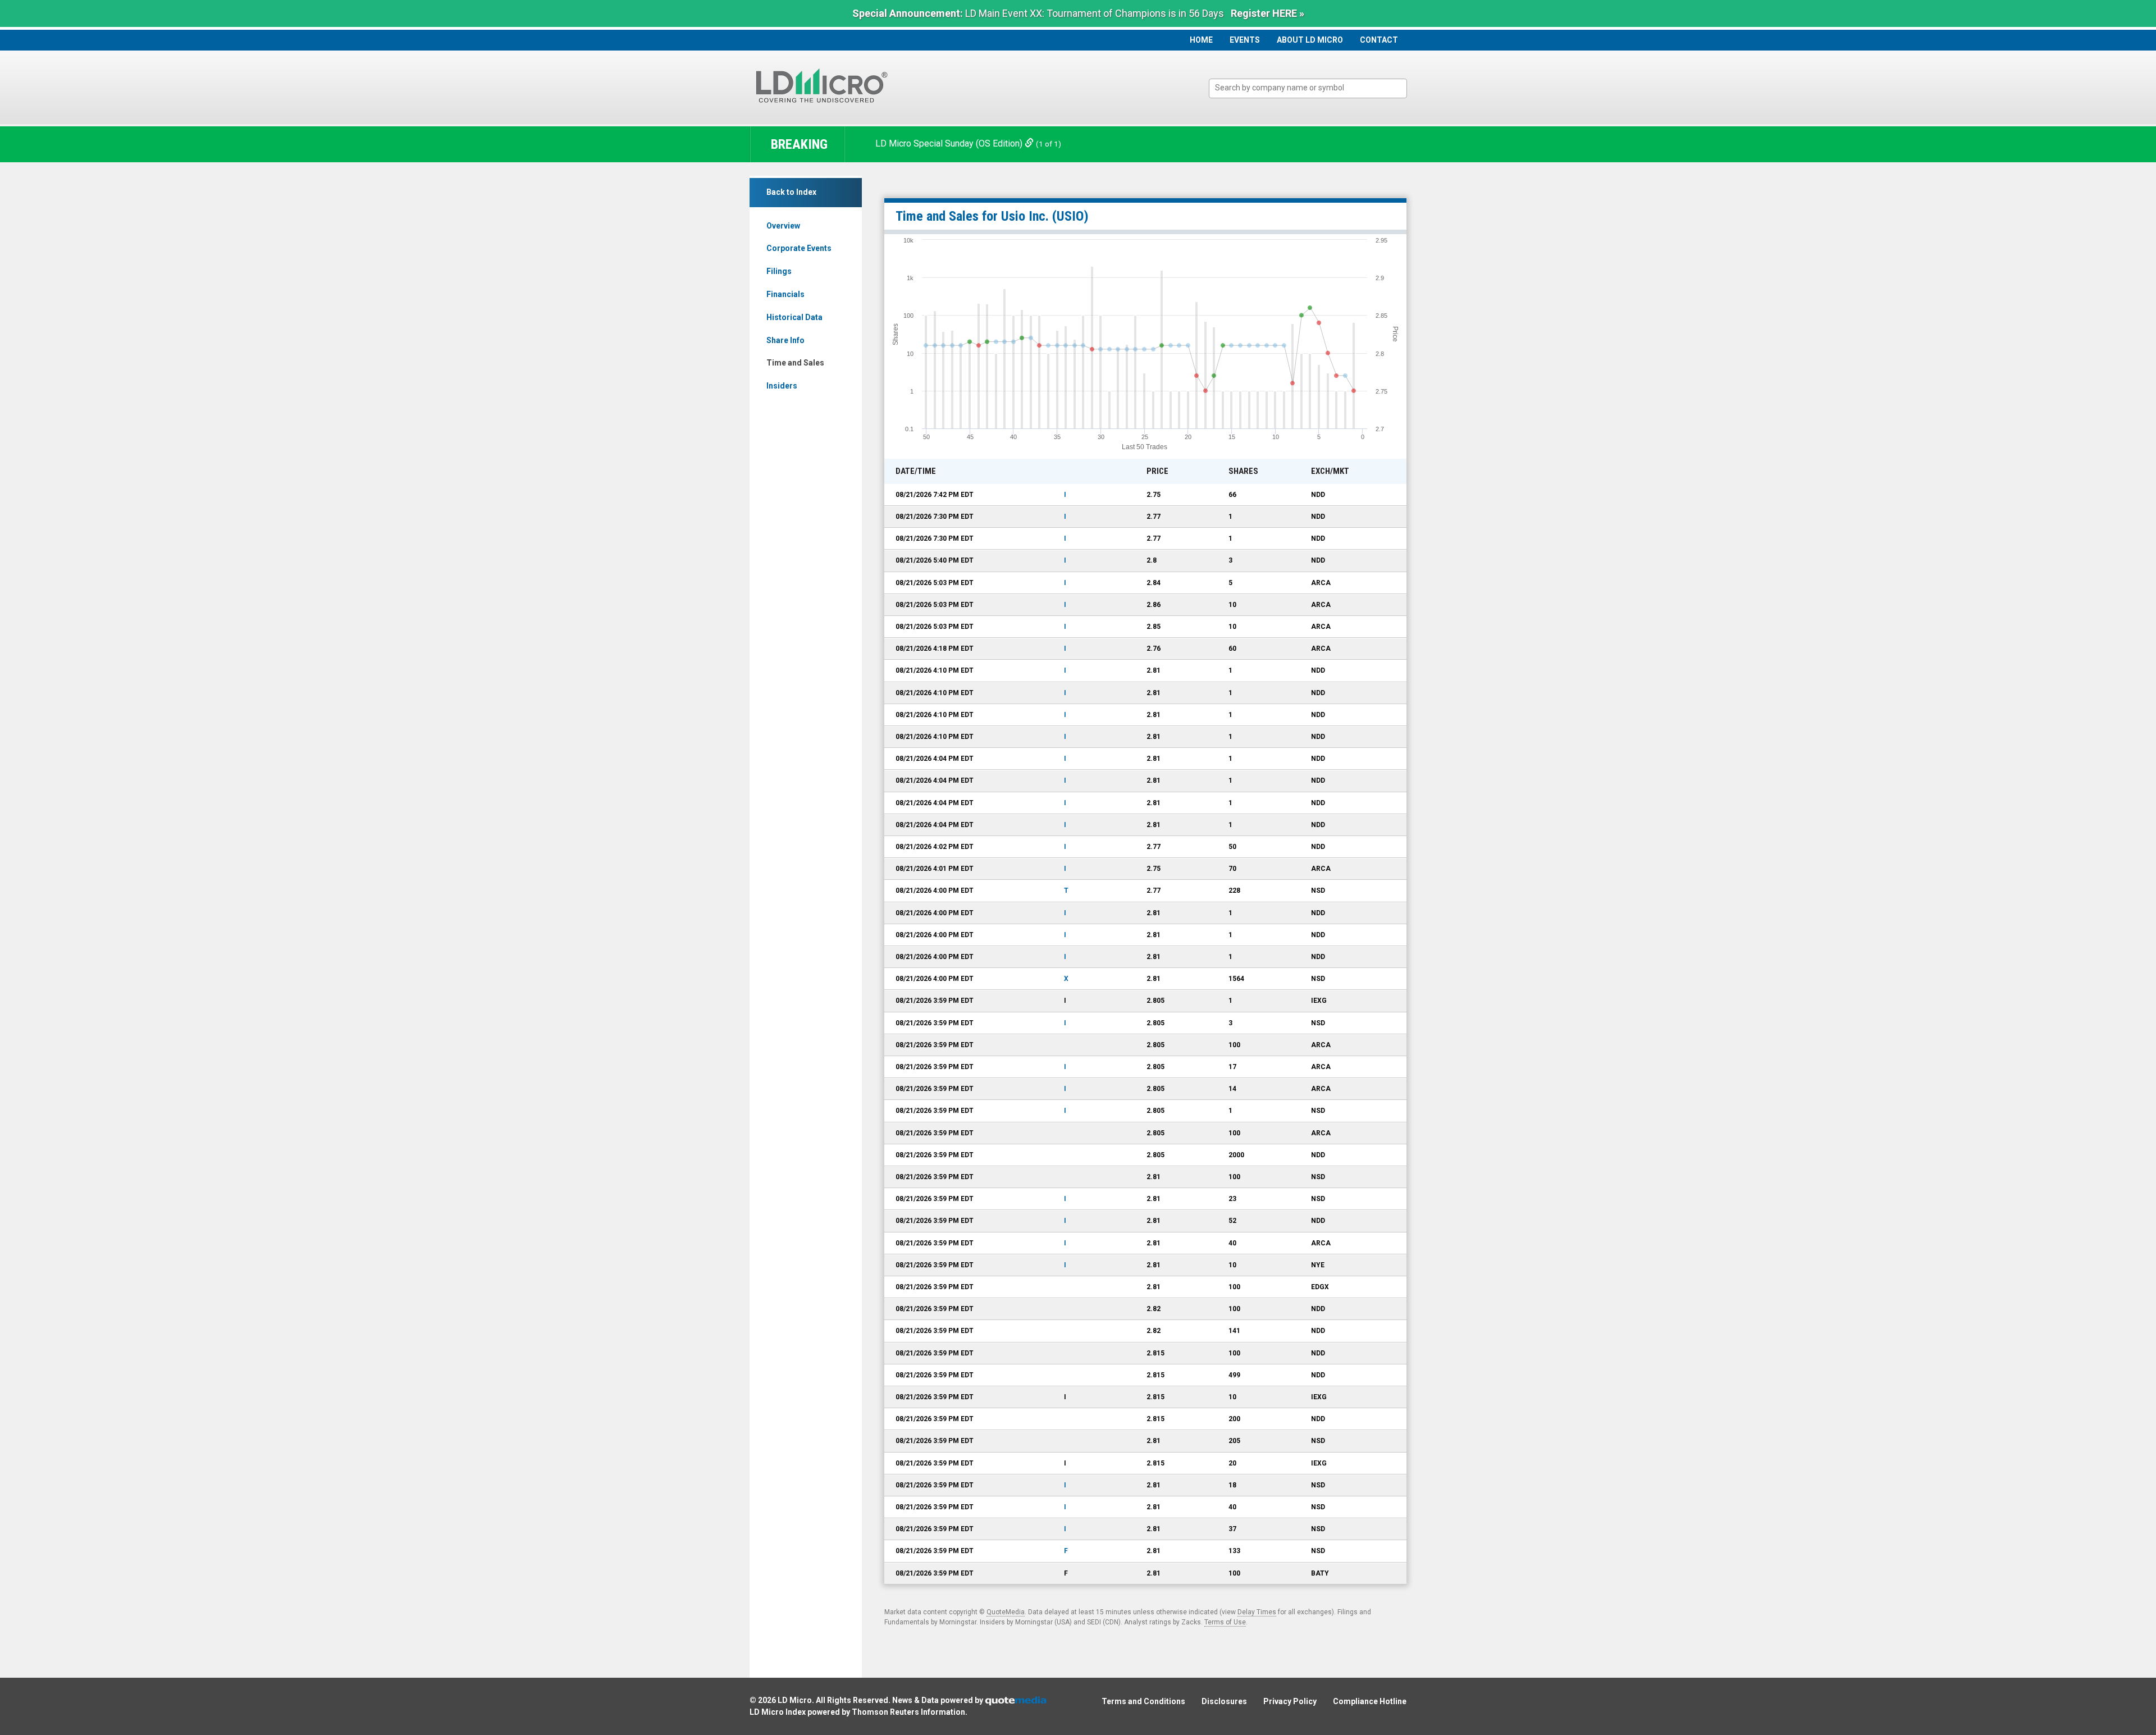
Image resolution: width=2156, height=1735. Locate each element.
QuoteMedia (1006, 1612)
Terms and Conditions (1143, 1701)
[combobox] (1308, 88)
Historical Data (794, 317)
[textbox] (1314, 88)
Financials (785, 294)
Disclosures (1224, 1701)
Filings (779, 271)
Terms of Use (1225, 1622)
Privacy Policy (1290, 1701)
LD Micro (795, 1700)
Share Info (785, 340)
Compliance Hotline (1370, 1701)
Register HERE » (1267, 13)
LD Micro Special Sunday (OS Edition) (950, 143)
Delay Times (1257, 1612)
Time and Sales (795, 363)
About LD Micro (1310, 40)
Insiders (782, 386)
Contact (1379, 40)
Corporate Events (799, 248)
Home (1201, 40)
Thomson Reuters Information (908, 1712)
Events (1245, 40)
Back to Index (791, 192)
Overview (783, 226)
